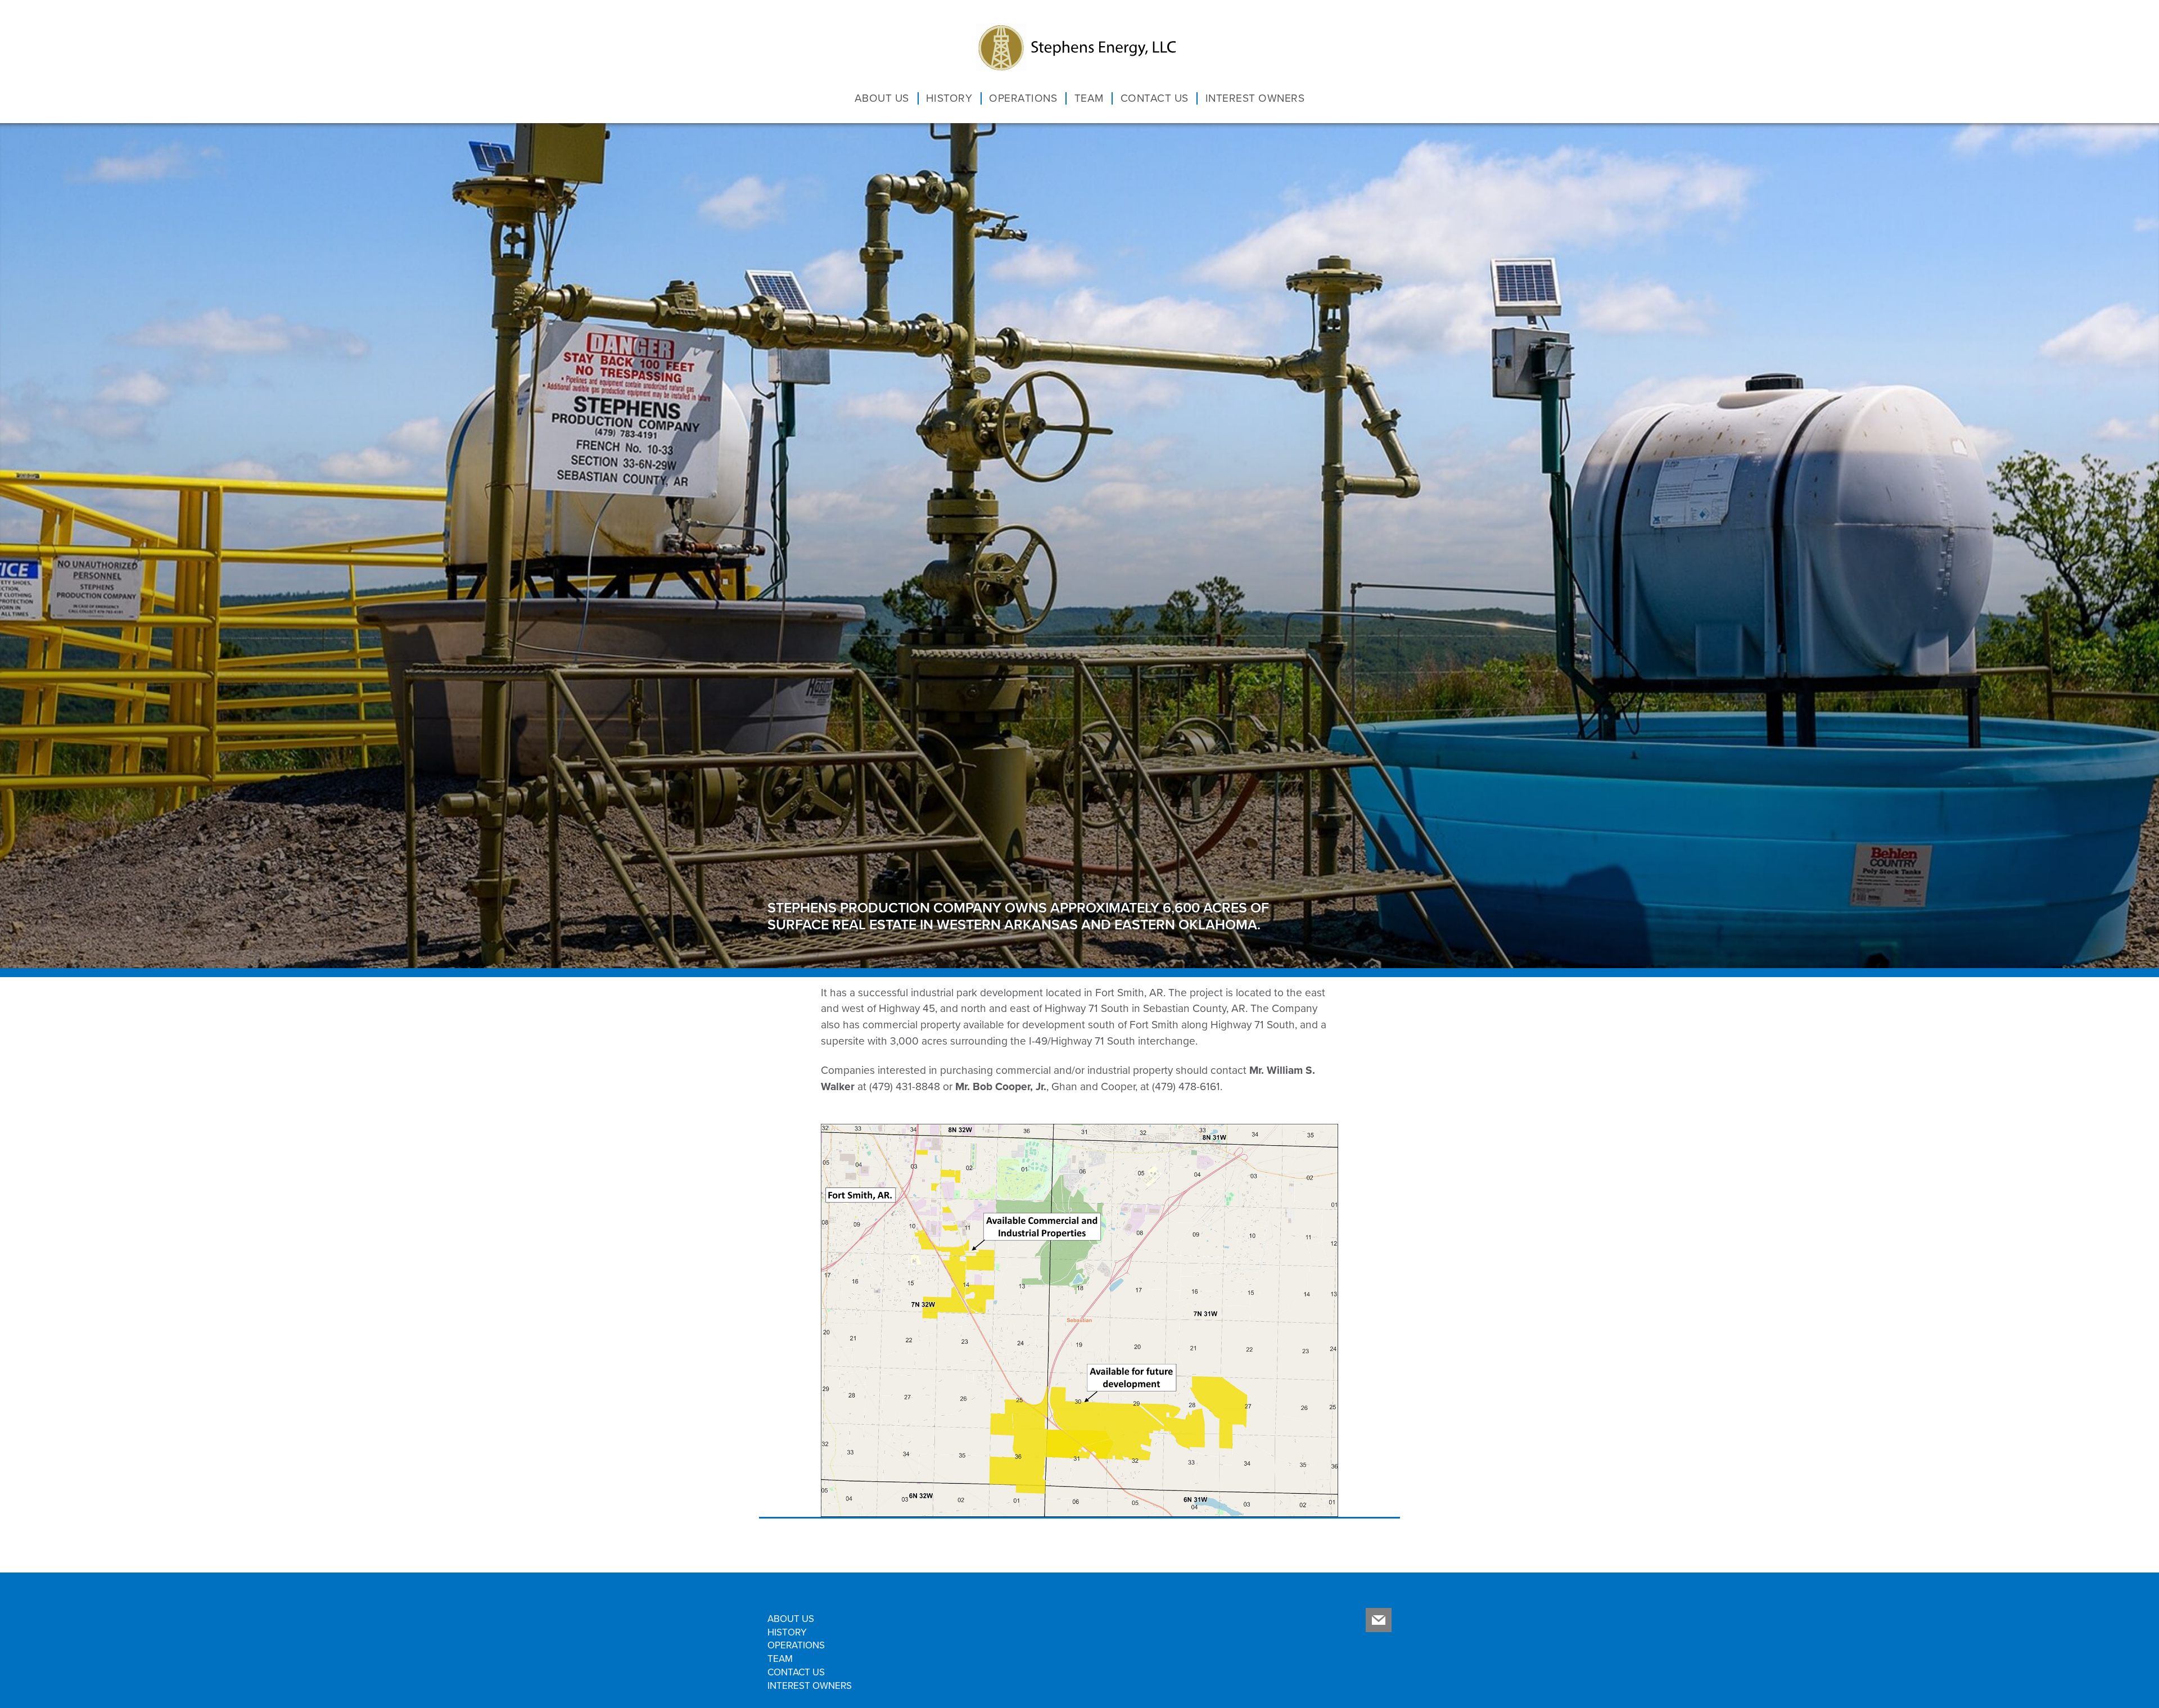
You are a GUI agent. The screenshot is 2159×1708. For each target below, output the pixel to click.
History (983, 100)
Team (1089, 100)
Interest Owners (1214, 100)
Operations (1038, 100)
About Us (931, 100)
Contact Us (1140, 100)
